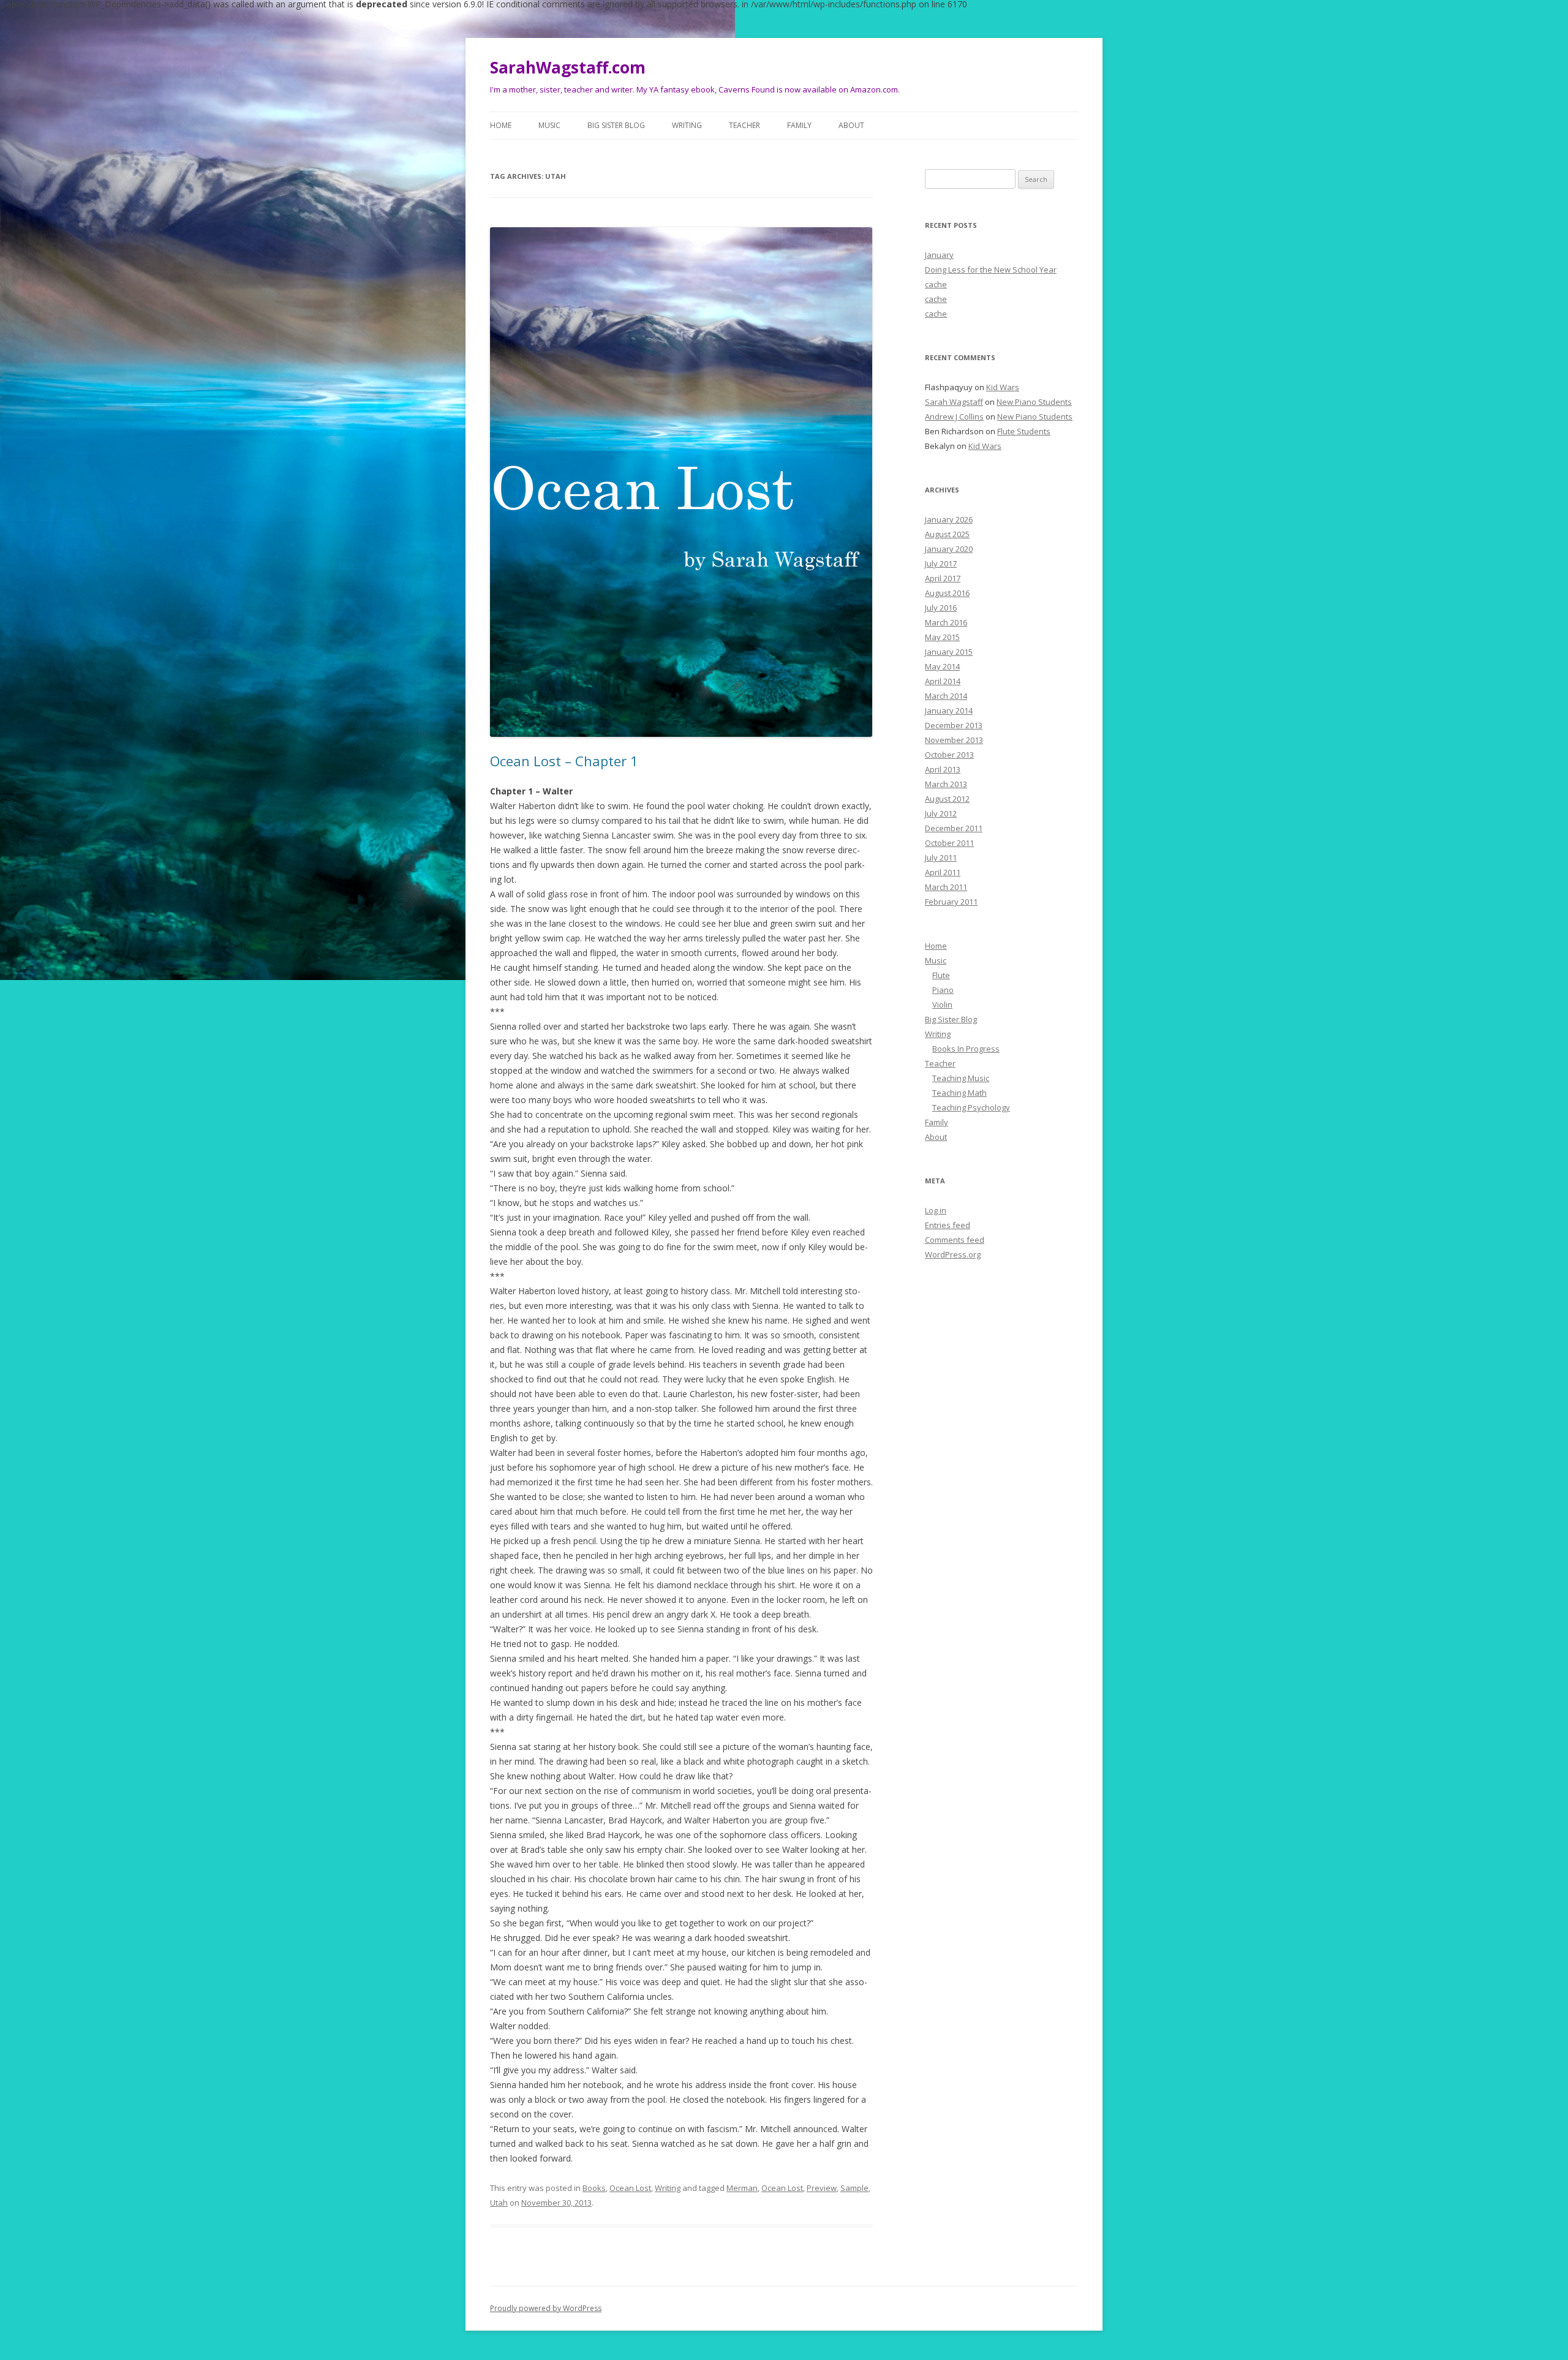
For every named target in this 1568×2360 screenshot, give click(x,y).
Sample (854, 2188)
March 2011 (946, 887)
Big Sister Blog (616, 125)
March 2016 (946, 622)
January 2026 (949, 519)
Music (549, 125)
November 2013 (954, 740)
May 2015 (942, 637)
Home (501, 125)
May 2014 (942, 666)
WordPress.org (953, 1254)
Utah (499, 2203)
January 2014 (949, 711)
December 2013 (954, 725)
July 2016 (941, 608)
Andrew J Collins (954, 417)
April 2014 (943, 681)
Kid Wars (1003, 387)
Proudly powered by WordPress (546, 2308)
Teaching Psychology (971, 1107)
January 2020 (949, 549)
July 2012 (941, 813)
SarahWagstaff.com (568, 67)
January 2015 (949, 652)
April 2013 (943, 769)
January (939, 255)
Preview (822, 2188)
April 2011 (943, 872)
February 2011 (951, 902)
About (851, 125)
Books (594, 2188)
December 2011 (954, 828)
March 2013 (946, 784)
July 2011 (941, 858)
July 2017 (941, 564)
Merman (742, 2188)
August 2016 (947, 593)
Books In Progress (966, 1049)
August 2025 (947, 534)
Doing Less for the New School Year (991, 270)
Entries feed (948, 1225)
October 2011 (949, 843)
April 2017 (943, 578)
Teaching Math (959, 1093)
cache (936, 284)
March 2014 (946, 696)
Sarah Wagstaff (954, 402)
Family (799, 125)
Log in (936, 1210)
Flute (941, 975)
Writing (687, 125)
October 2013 (949, 755)
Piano (943, 990)
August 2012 (947, 799)
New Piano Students (1034, 402)
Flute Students (1024, 431)
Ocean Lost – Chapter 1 (564, 761)
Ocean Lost (630, 2188)
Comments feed (955, 1240)
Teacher (744, 125)
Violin (942, 1005)
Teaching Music (961, 1078)
